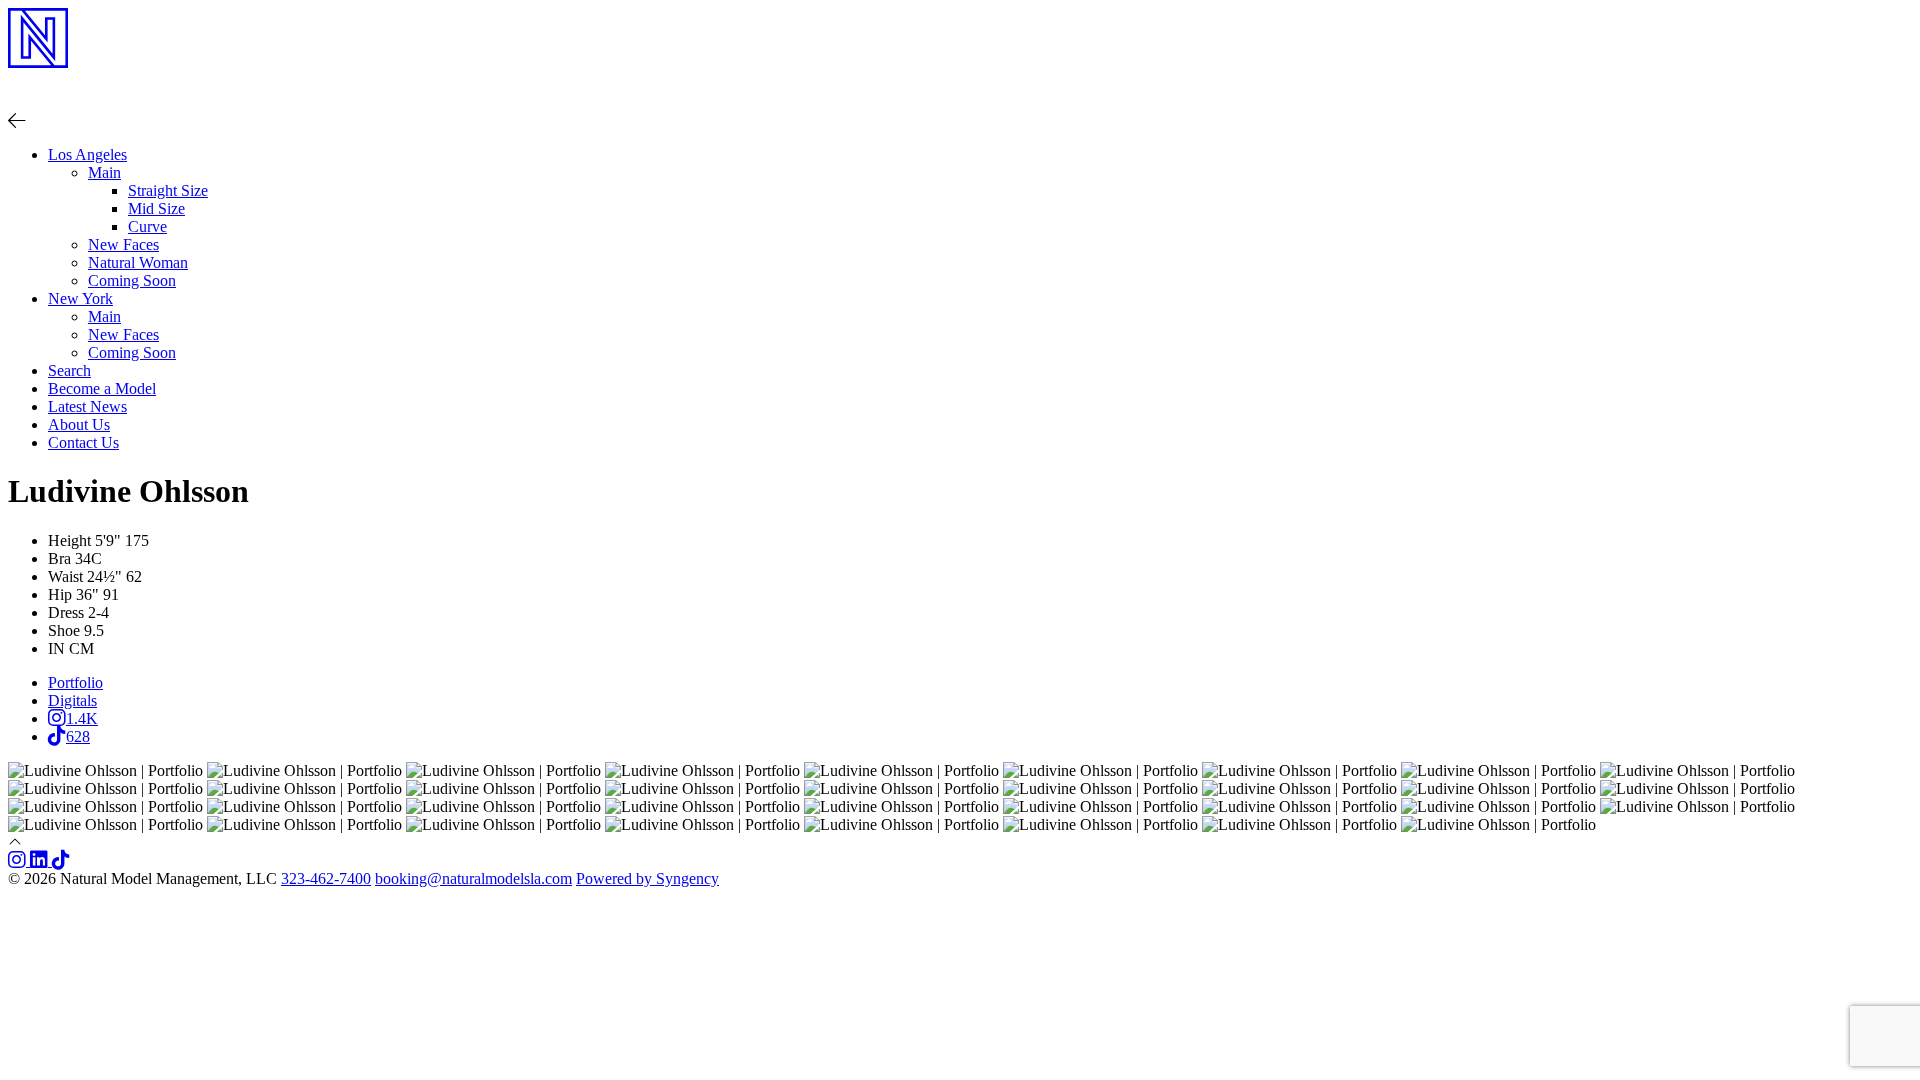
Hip (60, 594)
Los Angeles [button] (87, 154)
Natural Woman (138, 262)
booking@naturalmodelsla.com (473, 878)
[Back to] (17, 120)
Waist (65, 576)
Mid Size (156, 208)
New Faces (123, 244)
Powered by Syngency (647, 878)
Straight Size (168, 190)
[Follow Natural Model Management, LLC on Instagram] (19, 860)
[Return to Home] (960, 83)
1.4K (82, 718)
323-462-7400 (326, 878)
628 (78, 736)
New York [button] (80, 298)
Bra (59, 558)
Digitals (72, 700)
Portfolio (75, 682)
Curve (147, 226)
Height (69, 540)
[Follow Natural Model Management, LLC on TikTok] (61, 860)
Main (104, 316)
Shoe (64, 630)
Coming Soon (132, 280)
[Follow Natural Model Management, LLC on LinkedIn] (41, 860)
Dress (66, 612)
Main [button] (104, 172)
